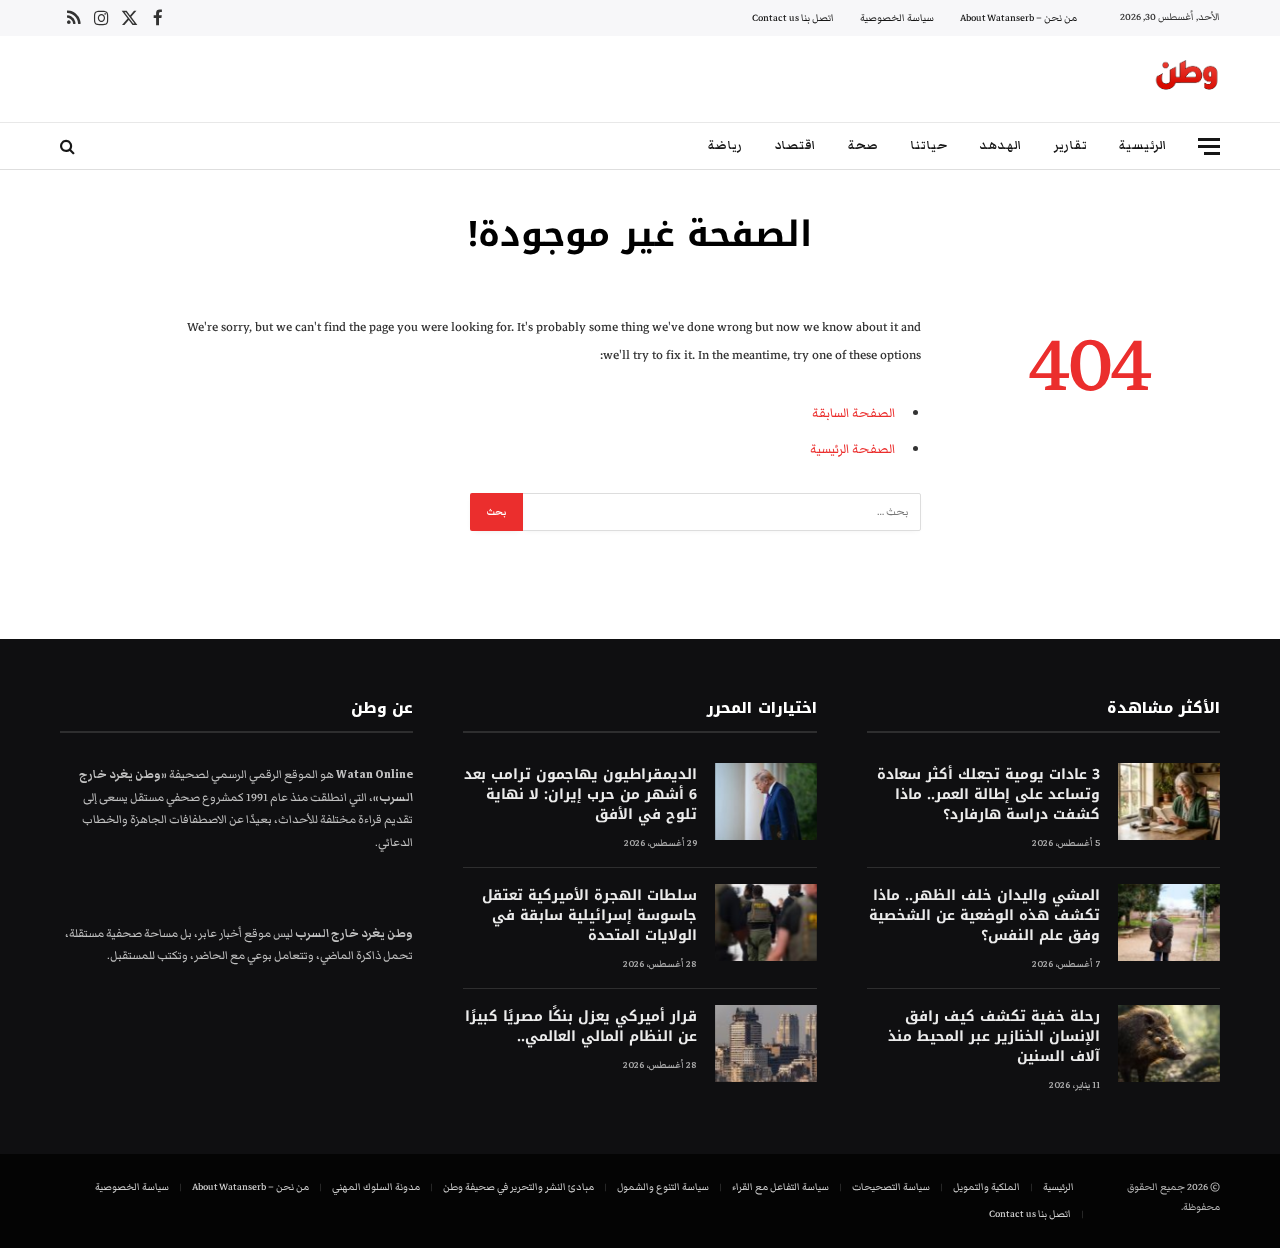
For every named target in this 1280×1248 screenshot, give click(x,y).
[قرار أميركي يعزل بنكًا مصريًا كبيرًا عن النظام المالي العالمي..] (766, 1043)
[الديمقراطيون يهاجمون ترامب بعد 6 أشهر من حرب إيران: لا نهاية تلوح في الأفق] (766, 801)
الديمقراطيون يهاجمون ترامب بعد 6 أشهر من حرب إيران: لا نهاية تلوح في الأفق (580, 795)
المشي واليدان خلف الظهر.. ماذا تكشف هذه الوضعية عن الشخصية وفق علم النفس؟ (984, 916)
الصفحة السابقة (853, 413)
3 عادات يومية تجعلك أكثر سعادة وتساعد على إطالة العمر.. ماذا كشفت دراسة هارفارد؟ (988, 795)
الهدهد (1000, 145)
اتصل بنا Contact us (793, 18)
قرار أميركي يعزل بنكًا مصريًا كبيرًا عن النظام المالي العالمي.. (580, 1027)
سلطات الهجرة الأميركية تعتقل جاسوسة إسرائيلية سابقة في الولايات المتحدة (589, 916)
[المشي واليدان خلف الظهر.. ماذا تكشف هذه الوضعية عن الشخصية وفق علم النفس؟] (1169, 922)
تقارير (1070, 145)
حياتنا (928, 145)
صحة (863, 145)
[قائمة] (1209, 146)
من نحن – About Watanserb (1018, 18)
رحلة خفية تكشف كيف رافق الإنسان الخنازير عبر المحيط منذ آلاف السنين (994, 1037)
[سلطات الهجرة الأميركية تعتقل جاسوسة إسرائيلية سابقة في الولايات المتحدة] (766, 922)
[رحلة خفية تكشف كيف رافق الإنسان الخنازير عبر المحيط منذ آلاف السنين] (1169, 1043)
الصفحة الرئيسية (852, 449)
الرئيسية (1143, 145)
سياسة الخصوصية (897, 18)
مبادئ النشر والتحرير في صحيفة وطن (518, 1187)
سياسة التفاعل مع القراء (780, 1187)
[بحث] (69, 146)
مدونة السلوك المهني (376, 1187)
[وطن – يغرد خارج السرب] (1187, 79)
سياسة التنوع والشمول (663, 1187)
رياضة (725, 145)
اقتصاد (795, 145)
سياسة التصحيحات (891, 1187)
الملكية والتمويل (986, 1187)
